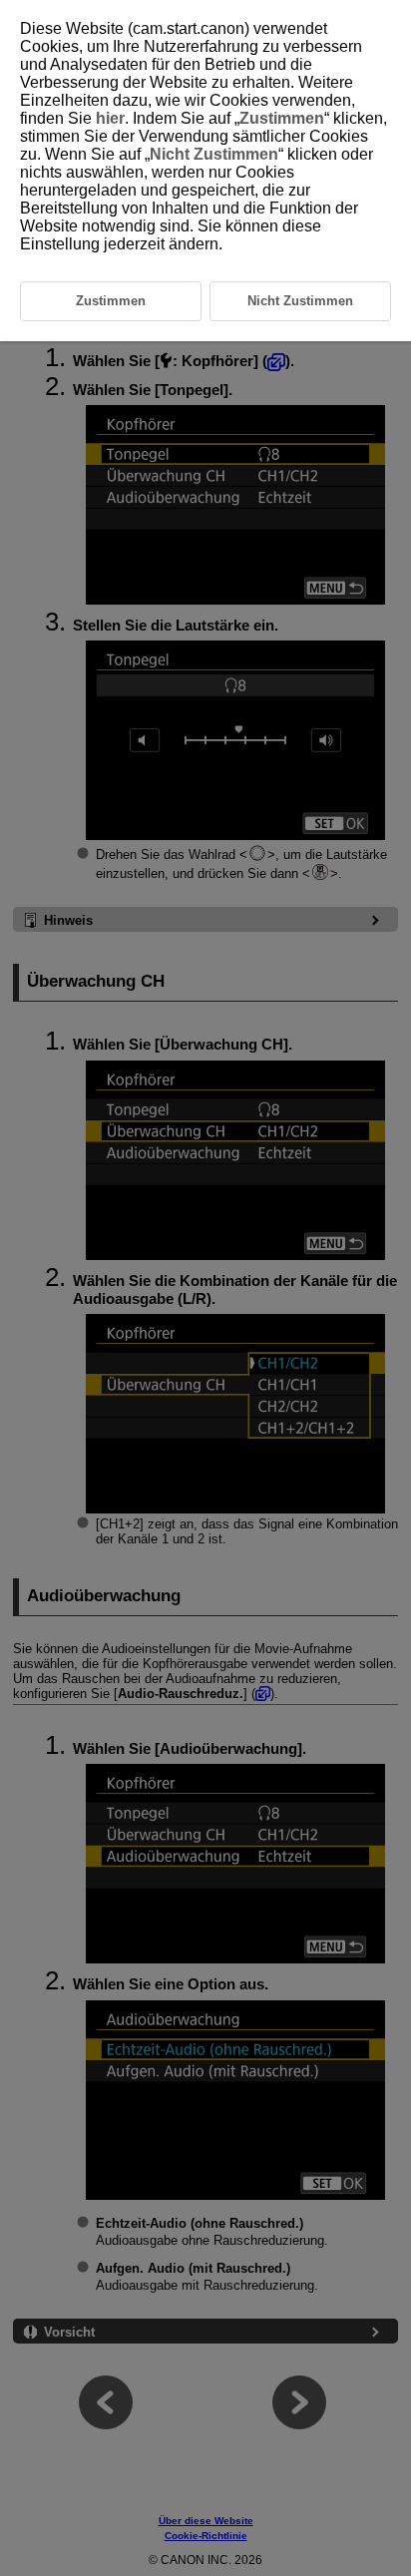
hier (110, 118)
